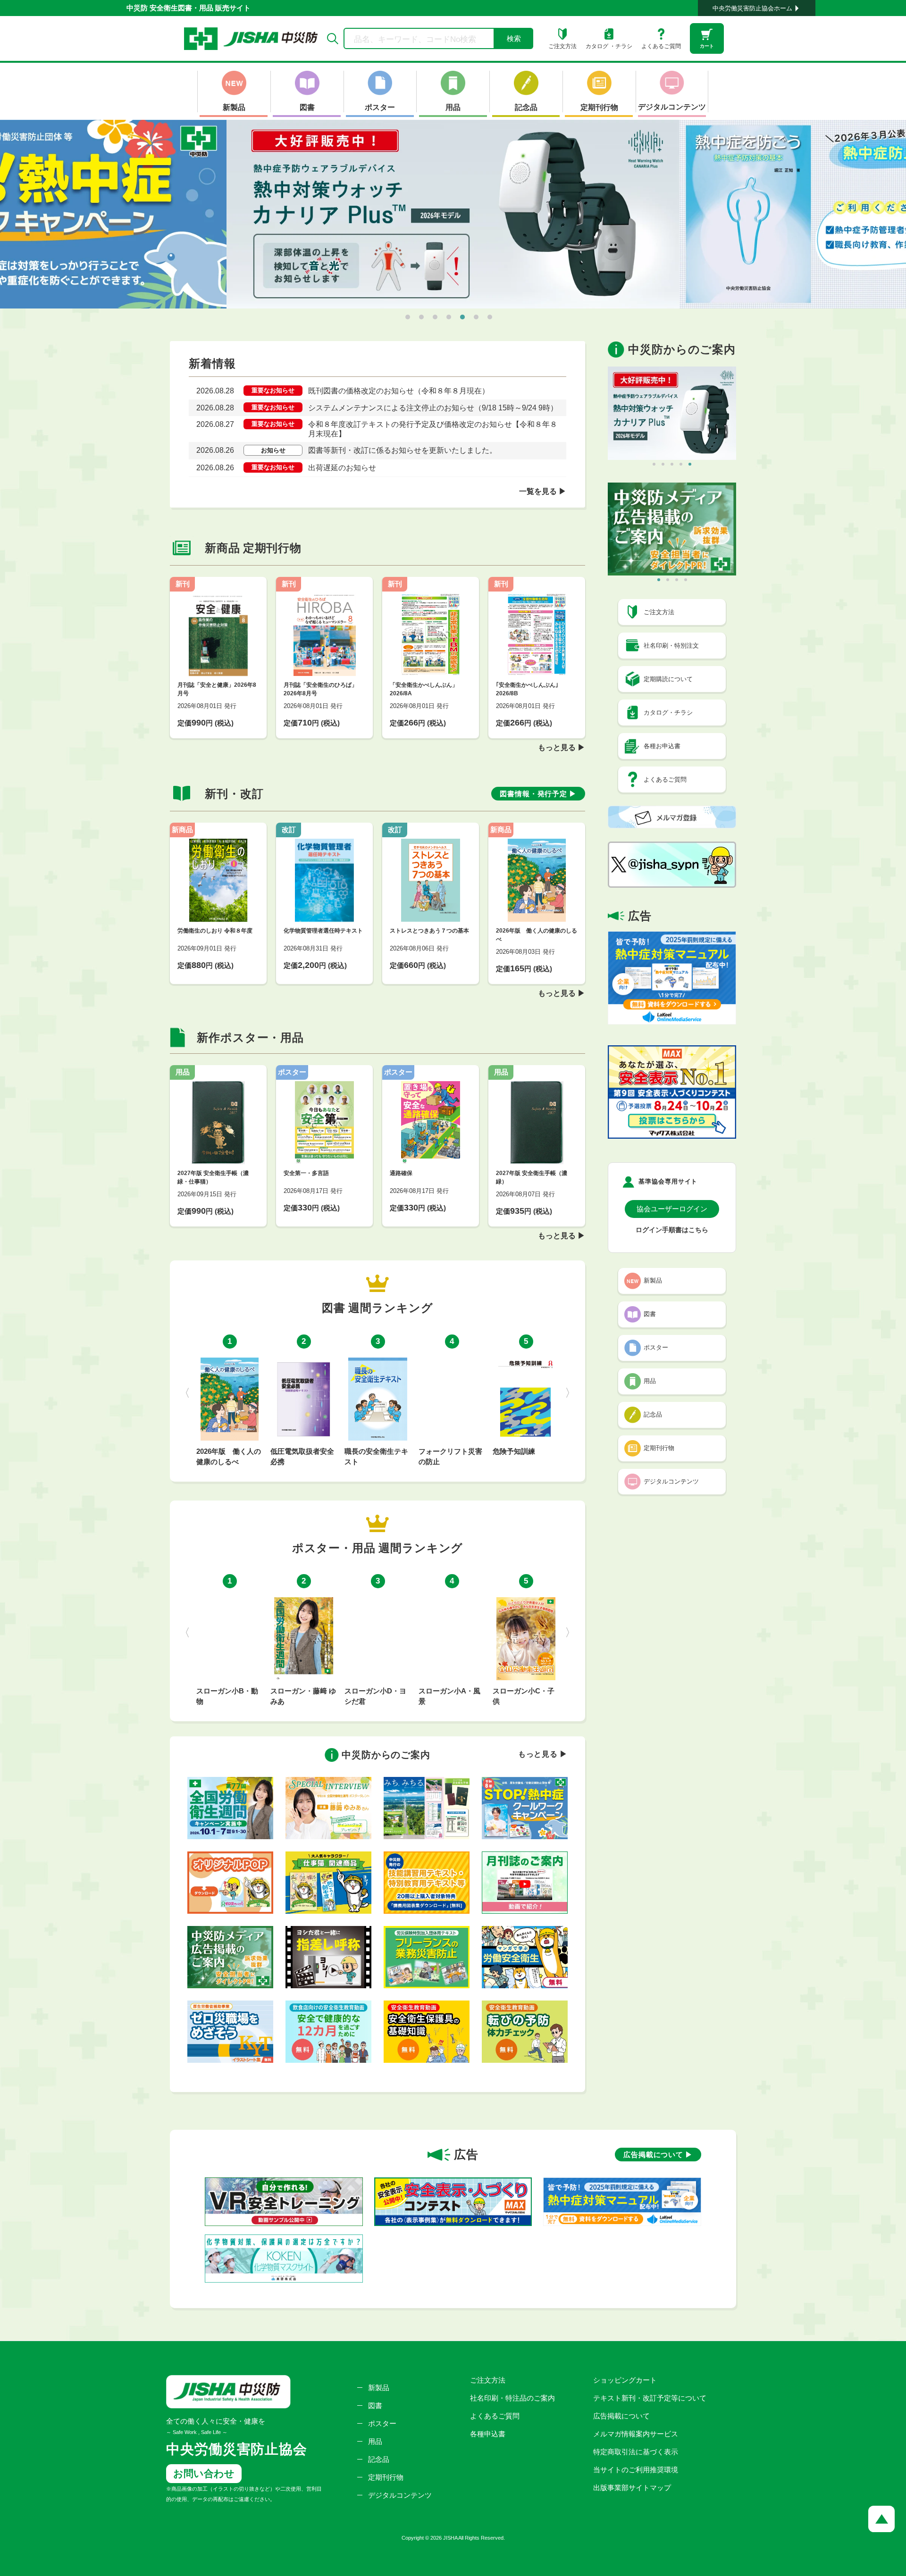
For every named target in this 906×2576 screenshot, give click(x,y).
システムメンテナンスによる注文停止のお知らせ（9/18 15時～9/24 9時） (433, 408)
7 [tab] (490, 317)
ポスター (382, 2423)
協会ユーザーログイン (672, 1209)
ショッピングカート (625, 2380)
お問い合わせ (204, 2473)
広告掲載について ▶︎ (658, 2155)
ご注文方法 (488, 2380)
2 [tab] (421, 317)
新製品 (379, 2388)
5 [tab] (462, 317)
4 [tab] (449, 317)
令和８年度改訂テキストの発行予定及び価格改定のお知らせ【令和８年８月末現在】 (433, 429)
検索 (514, 38)
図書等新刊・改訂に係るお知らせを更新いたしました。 (403, 450)
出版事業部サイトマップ (632, 2488)
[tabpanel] (453, 214)
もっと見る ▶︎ (562, 747)
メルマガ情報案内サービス (636, 2434)
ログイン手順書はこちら (672, 1230)
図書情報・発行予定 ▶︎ (538, 794)
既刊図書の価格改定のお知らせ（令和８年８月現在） (399, 391)
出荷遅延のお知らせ (342, 468)
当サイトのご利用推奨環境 (636, 2470)
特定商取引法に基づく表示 (636, 2452)
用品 (375, 2441)
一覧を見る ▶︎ (543, 491)
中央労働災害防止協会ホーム (752, 8)
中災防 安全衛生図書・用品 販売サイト (189, 8)
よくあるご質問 (495, 2416)
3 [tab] (435, 317)
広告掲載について (621, 2416)
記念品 (379, 2459)
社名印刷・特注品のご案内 (512, 2398)
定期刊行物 (386, 2477)
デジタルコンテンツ (400, 2495)
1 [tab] (408, 317)
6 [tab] (476, 317)
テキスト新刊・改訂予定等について (650, 2398)
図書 (375, 2405)
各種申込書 (488, 2434)
